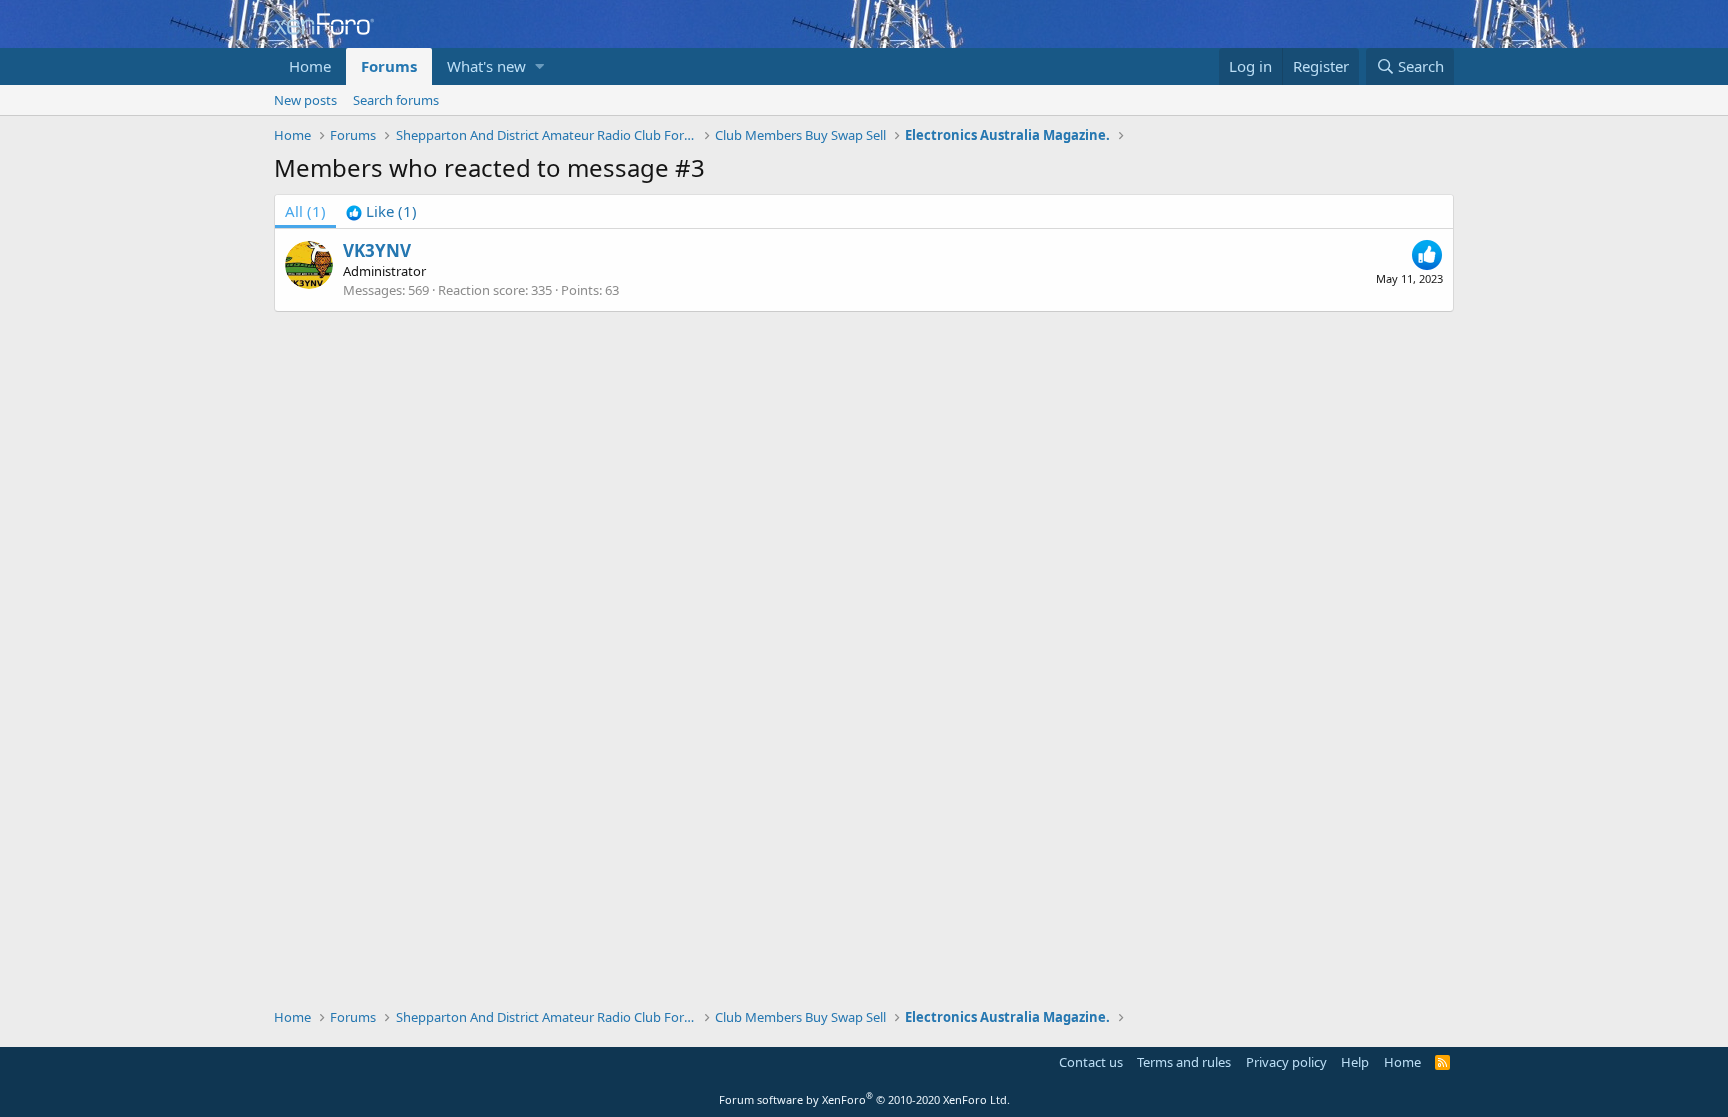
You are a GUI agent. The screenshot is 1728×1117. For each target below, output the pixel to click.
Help (1355, 1062)
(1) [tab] (305, 211)
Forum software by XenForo (864, 1099)
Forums (389, 66)
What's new (486, 66)
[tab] (381, 211)
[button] (539, 66)
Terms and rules (1184, 1062)
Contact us (1091, 1062)
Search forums (396, 100)
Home (310, 66)
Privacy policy (1286, 1062)
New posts (305, 100)
